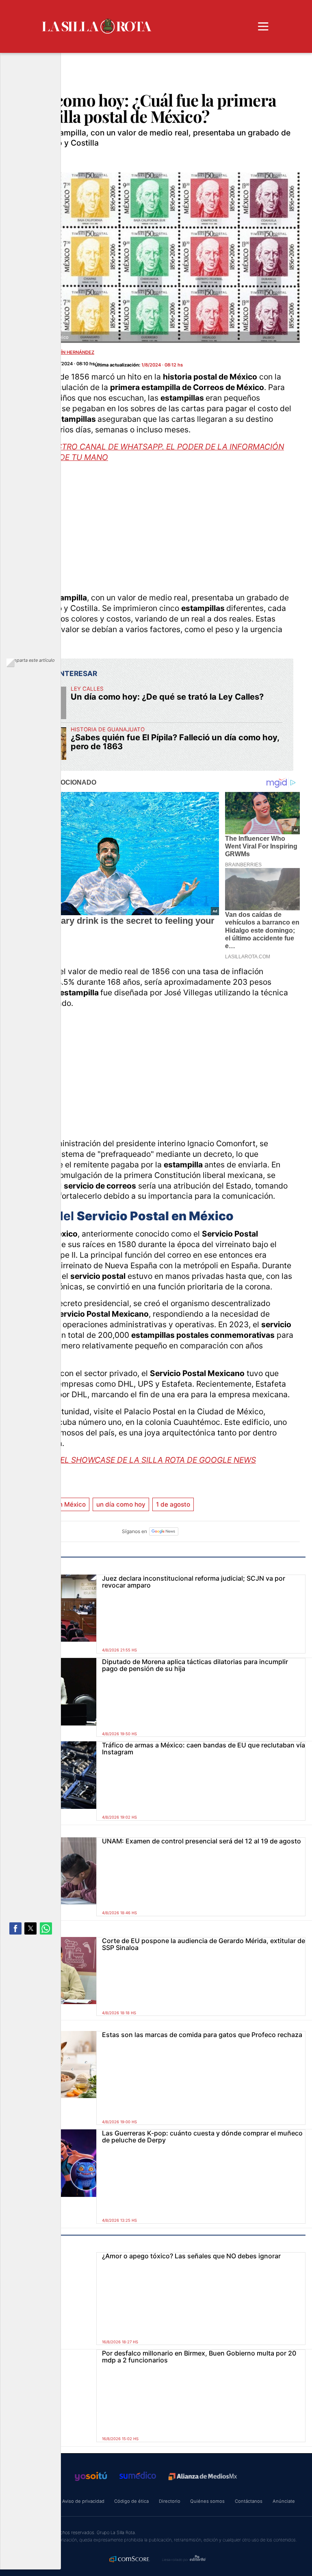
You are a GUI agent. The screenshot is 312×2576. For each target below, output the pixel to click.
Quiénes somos (207, 2501)
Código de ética (131, 2501)
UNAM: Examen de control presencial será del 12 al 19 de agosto (201, 1841)
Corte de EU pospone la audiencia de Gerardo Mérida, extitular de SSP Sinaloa (204, 1944)
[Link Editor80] (198, 2559)
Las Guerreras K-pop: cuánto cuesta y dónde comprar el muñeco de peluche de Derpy (202, 2136)
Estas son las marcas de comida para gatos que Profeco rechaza (202, 2035)
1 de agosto (173, 1504)
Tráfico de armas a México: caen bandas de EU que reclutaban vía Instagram (204, 1748)
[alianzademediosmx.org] (203, 2477)
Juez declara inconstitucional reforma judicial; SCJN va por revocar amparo (194, 1582)
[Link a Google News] (164, 1531)
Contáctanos (249, 2501)
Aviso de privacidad (83, 2501)
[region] (150, 526)
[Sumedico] (138, 2476)
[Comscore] (130, 2560)
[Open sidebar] (263, 26)
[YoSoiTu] (91, 2476)
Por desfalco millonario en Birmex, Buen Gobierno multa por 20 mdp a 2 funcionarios (199, 2357)
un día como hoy (121, 1504)
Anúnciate (284, 2501)
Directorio (170, 2501)
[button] (15, 1928)
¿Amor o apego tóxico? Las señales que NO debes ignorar (191, 2256)
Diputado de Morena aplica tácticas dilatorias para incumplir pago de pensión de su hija (195, 1665)
